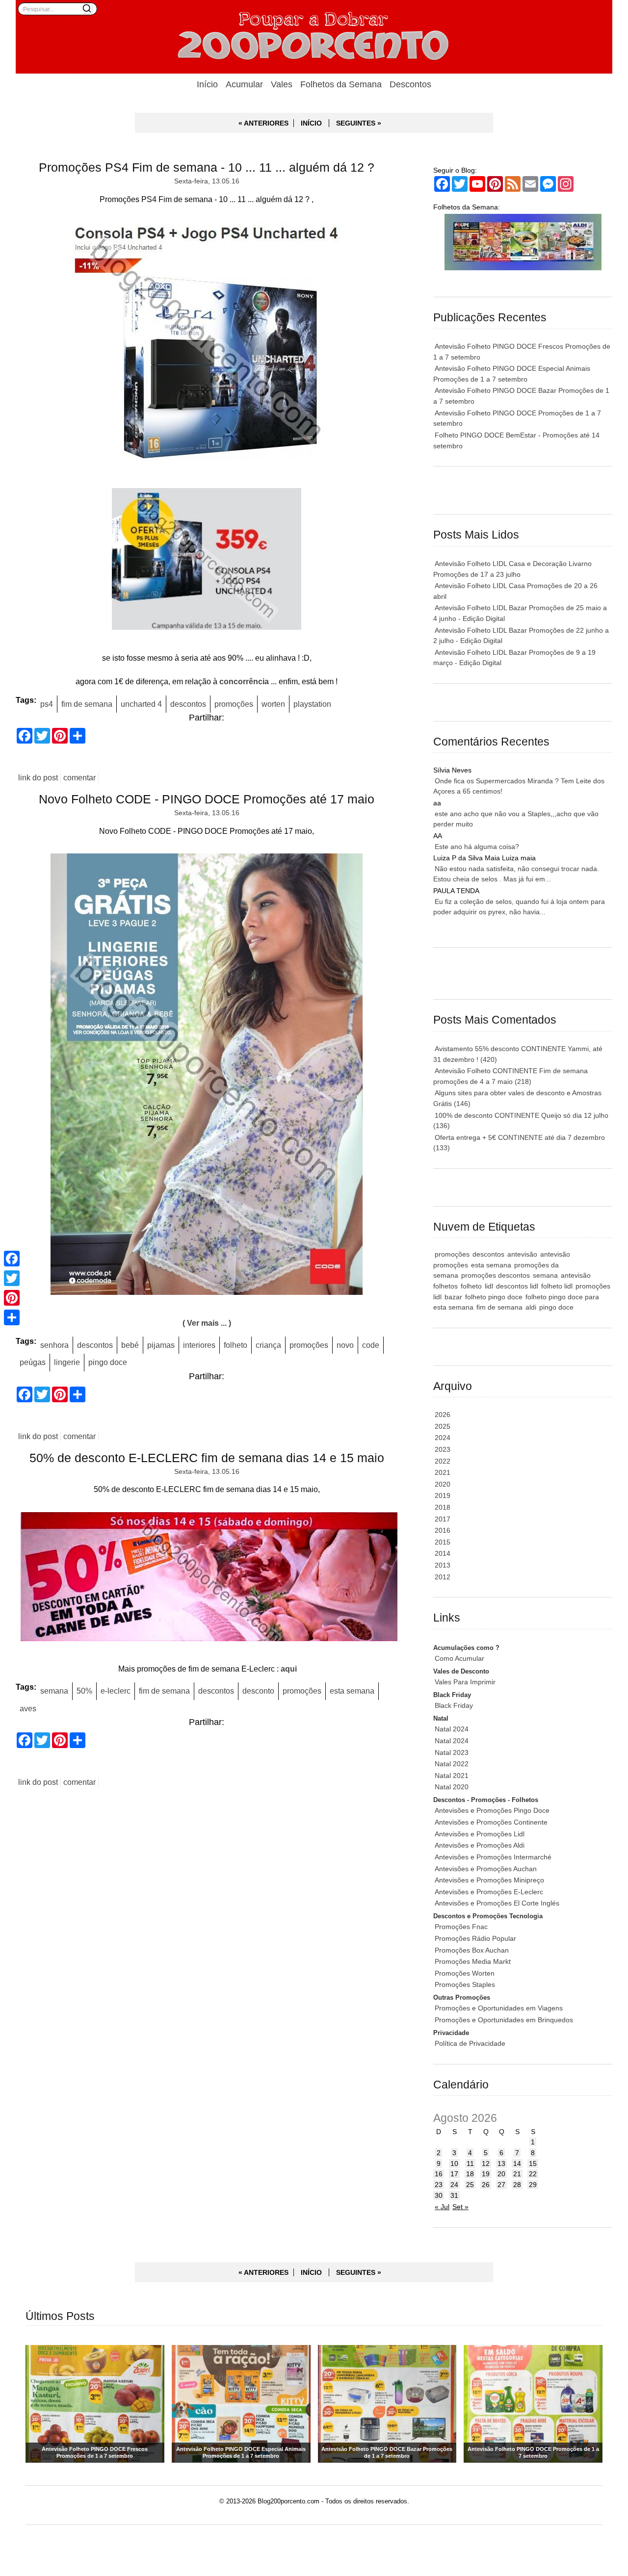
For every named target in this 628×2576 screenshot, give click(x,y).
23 (439, 2185)
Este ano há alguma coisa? (477, 847)
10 (454, 2164)
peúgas (33, 1362)
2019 (443, 1495)
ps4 (47, 704)
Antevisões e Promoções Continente (491, 1822)
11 (470, 2164)
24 (454, 2185)
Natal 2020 (452, 1787)
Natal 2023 (452, 1752)
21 (517, 2174)
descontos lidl (517, 1286)
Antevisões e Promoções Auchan (486, 1869)
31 (454, 2195)
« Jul (442, 2207)
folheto (235, 1345)
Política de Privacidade (470, 2043)
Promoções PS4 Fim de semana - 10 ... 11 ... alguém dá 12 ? (207, 167)
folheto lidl (557, 1286)
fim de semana (87, 704)
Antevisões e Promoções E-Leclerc (489, 1892)
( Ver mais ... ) (207, 1323)
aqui (289, 1669)
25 (470, 2185)
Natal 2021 (452, 1776)
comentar (79, 778)
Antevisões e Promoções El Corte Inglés (497, 1903)
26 (486, 2185)
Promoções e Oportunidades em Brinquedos (504, 2020)
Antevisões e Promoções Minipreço (489, 1880)
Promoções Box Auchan (472, 1950)
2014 (443, 1553)
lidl (489, 1286)
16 (439, 2174)
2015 (443, 1542)
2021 (443, 1472)
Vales (282, 84)
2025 (443, 1426)
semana (54, 1691)
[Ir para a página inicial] (314, 37)
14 (517, 2164)
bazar (453, 1297)
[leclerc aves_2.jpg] (207, 1579)
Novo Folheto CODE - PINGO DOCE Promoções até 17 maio (207, 799)
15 (533, 2164)
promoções (234, 704)
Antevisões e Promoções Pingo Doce (492, 1810)
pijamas (161, 1345)
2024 (443, 1438)
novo (345, 1345)
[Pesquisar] (87, 8)
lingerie (67, 1362)
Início (207, 84)
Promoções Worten (465, 1973)
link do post (38, 778)
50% (84, 1691)
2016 (443, 1530)
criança (268, 1345)
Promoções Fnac (461, 1927)
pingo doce (108, 1362)
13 (501, 2164)
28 (517, 2185)
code (371, 1345)
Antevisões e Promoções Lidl (480, 1834)
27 (501, 2185)
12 (486, 2164)
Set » (460, 2207)
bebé (130, 1345)
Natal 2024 (452, 1729)
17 (454, 2174)
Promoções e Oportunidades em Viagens (499, 2008)
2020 (443, 1484)
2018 (443, 1507)
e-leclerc (116, 1691)
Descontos (410, 84)
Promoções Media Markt (473, 1961)
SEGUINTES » (359, 123)
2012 (443, 1577)
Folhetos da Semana (341, 84)
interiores (199, 1345)
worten (273, 704)
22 (533, 2174)
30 (439, 2195)
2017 (443, 1519)
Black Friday (454, 1705)
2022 (443, 1461)
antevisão (522, 1254)
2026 (443, 1415)
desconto (258, 1691)
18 (470, 2174)
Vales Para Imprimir (465, 1682)
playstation (312, 704)
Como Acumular (459, 1658)
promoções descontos (496, 1275)
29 (533, 2185)
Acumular (244, 84)
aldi (531, 1307)
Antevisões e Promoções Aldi (480, 1845)
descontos (188, 704)
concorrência (244, 681)
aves (28, 1708)
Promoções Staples (465, 1984)
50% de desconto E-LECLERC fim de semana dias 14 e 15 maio (207, 1458)
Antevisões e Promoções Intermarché (493, 1857)
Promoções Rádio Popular (475, 1938)
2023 (443, 1449)
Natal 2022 (452, 1764)
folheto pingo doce (494, 1297)
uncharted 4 (141, 704)
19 (486, 2174)
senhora (54, 1345)
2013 (443, 1565)
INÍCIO (311, 123)
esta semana (352, 1691)
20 (501, 2174)
